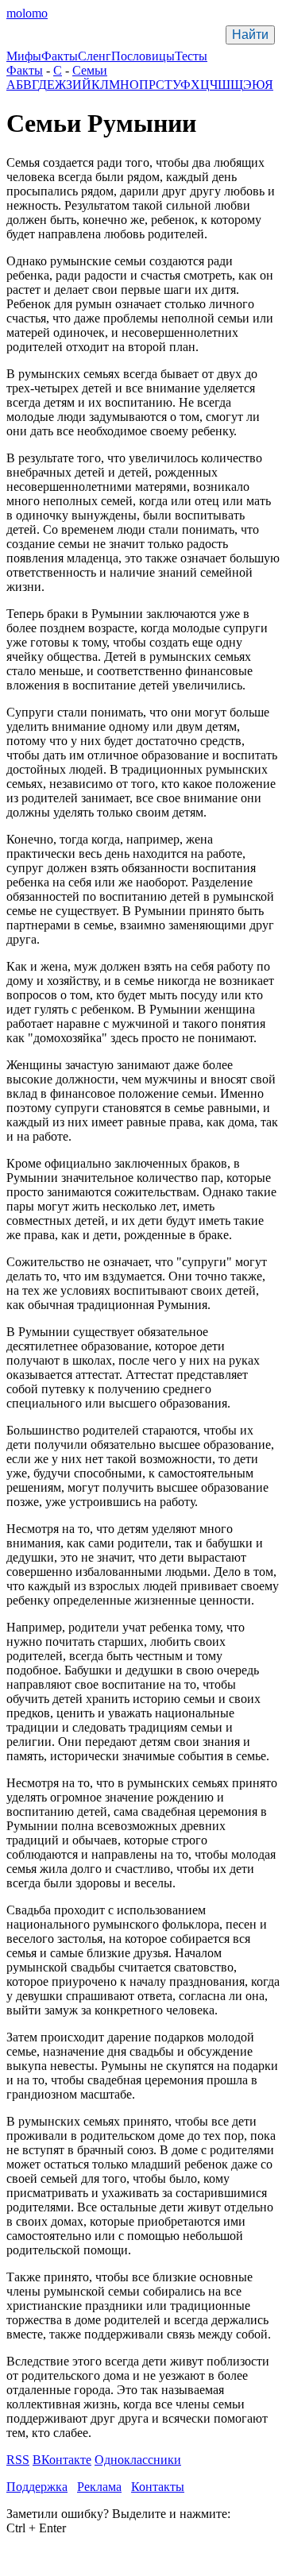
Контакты (158, 2487)
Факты (60, 56)
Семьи (90, 70)
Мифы (24, 56)
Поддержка (37, 2487)
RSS (18, 2460)
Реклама (99, 2487)
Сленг (95, 56)
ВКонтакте (62, 2460)
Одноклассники (138, 2460)
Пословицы (143, 56)
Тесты (191, 56)
